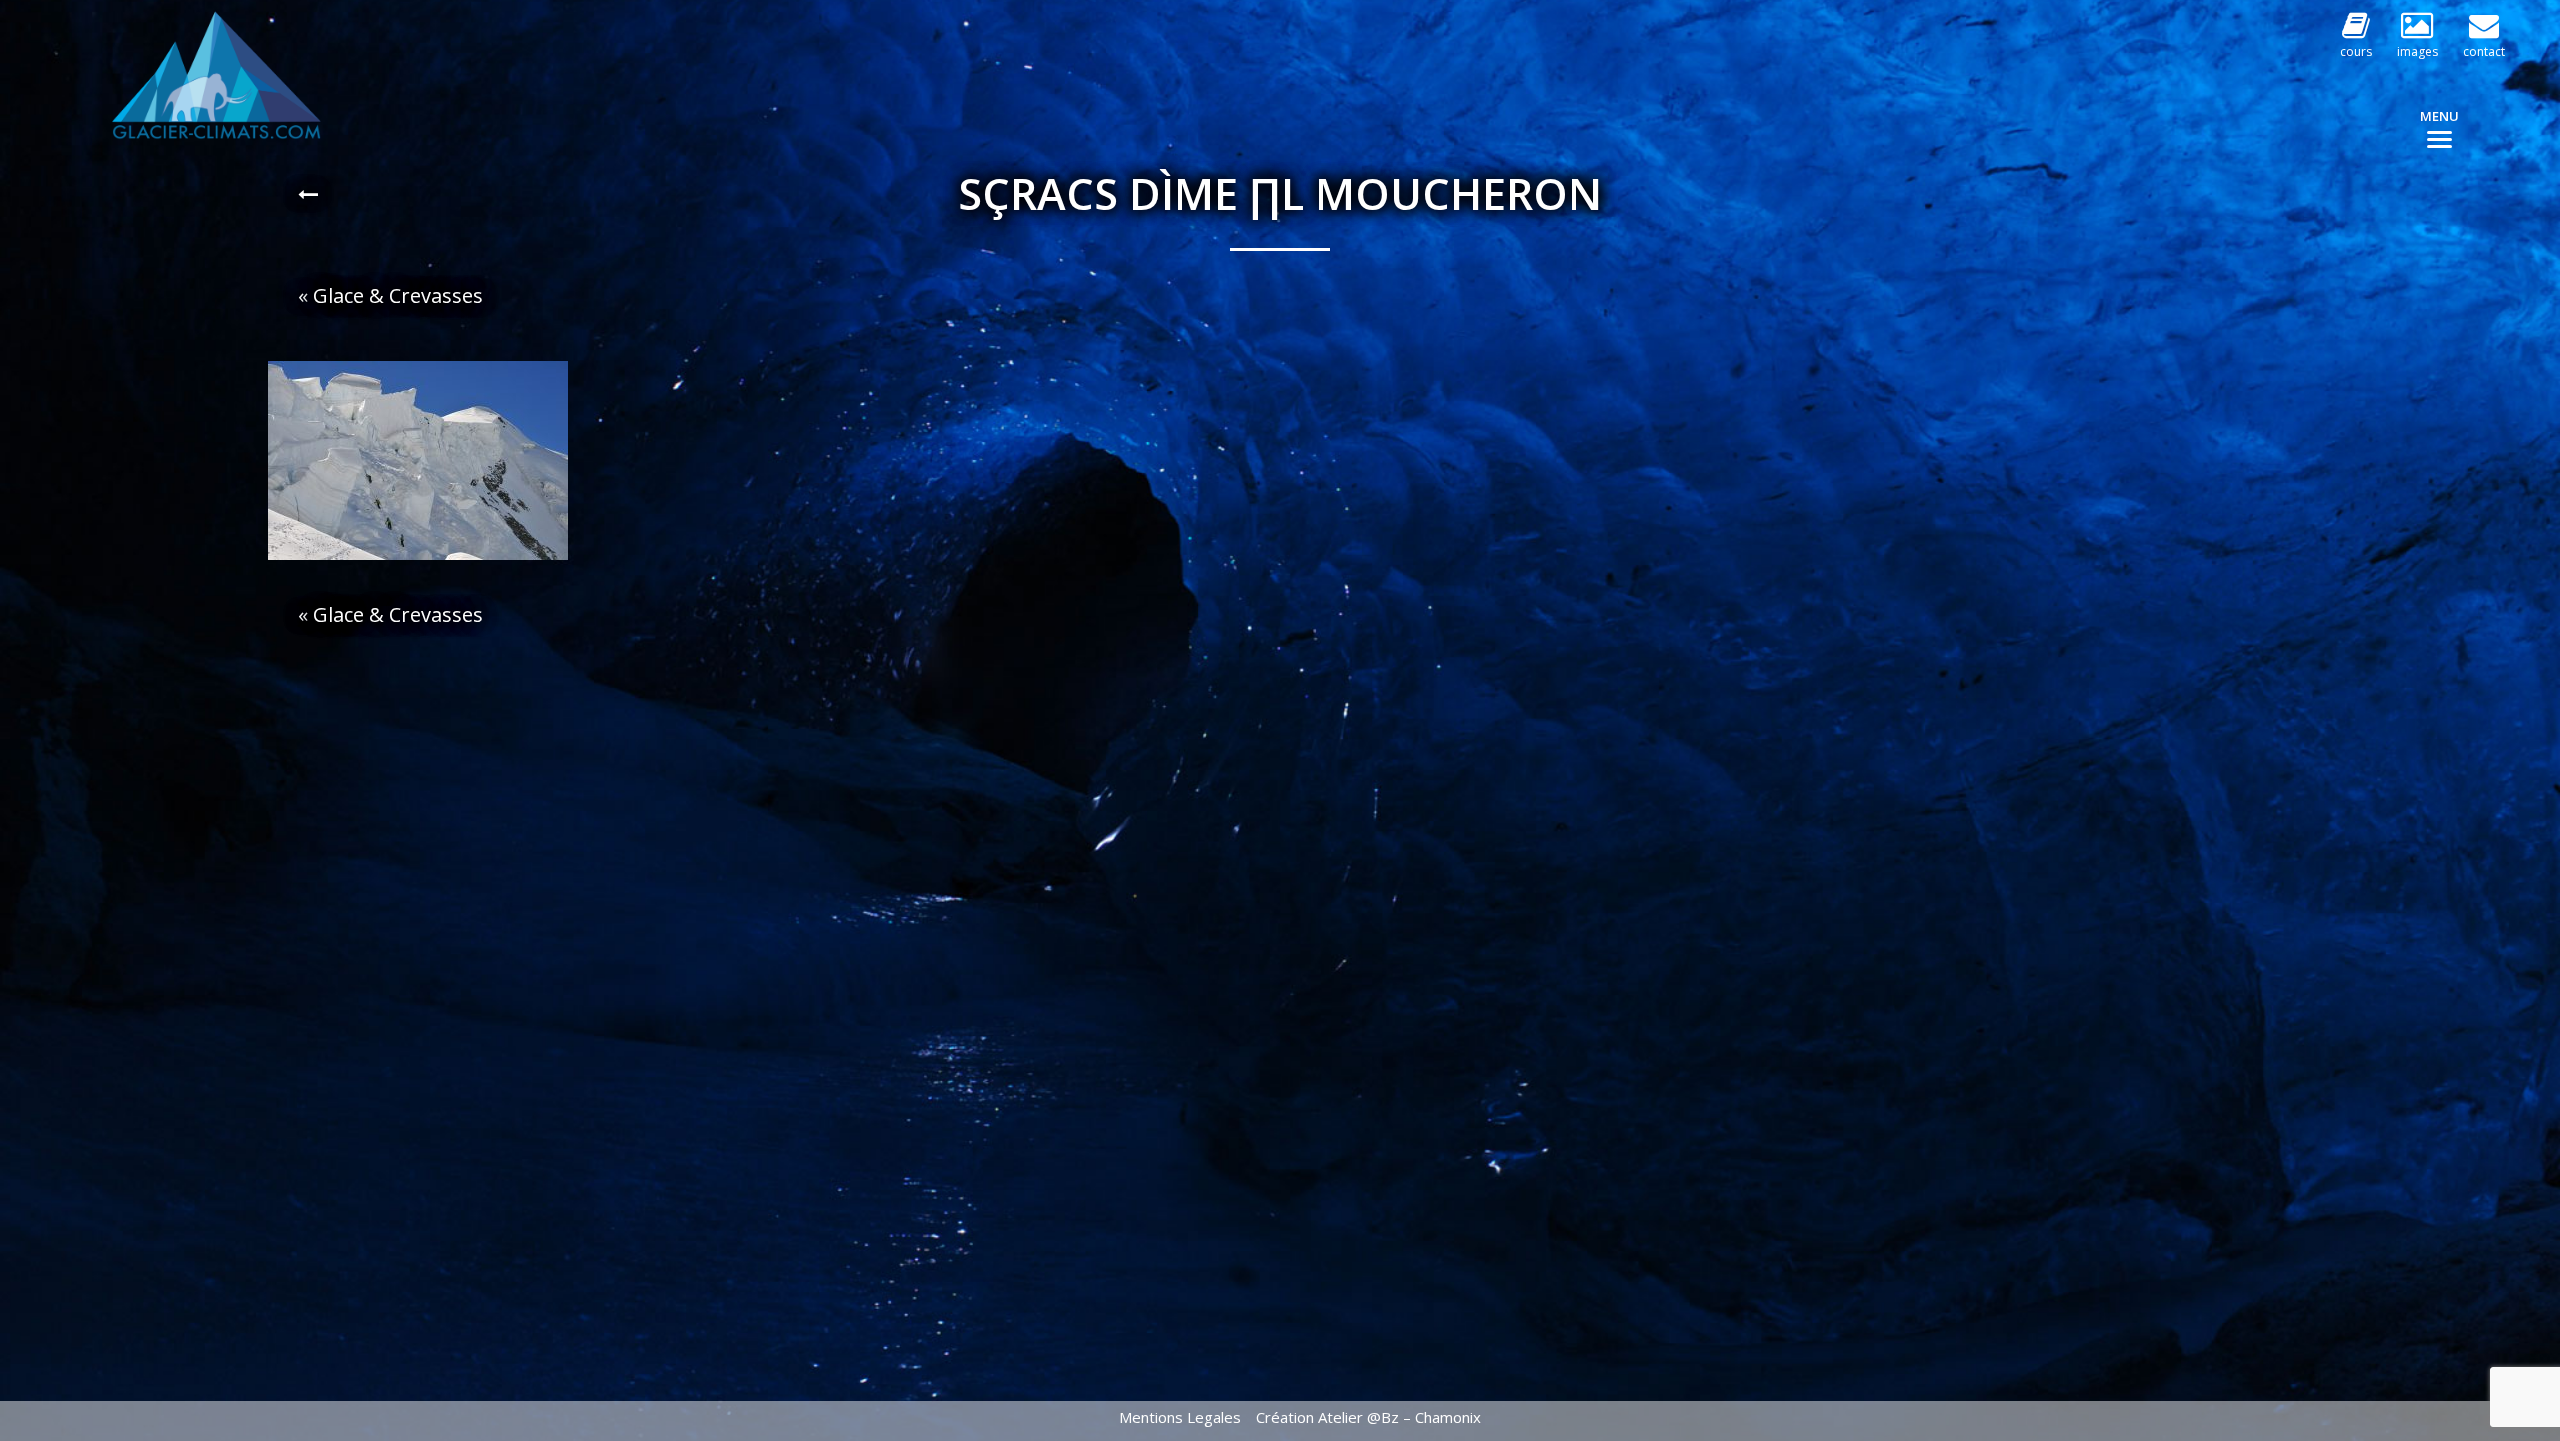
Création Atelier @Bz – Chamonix (1368, 1417)
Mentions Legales (1180, 1417)
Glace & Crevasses (398, 295)
